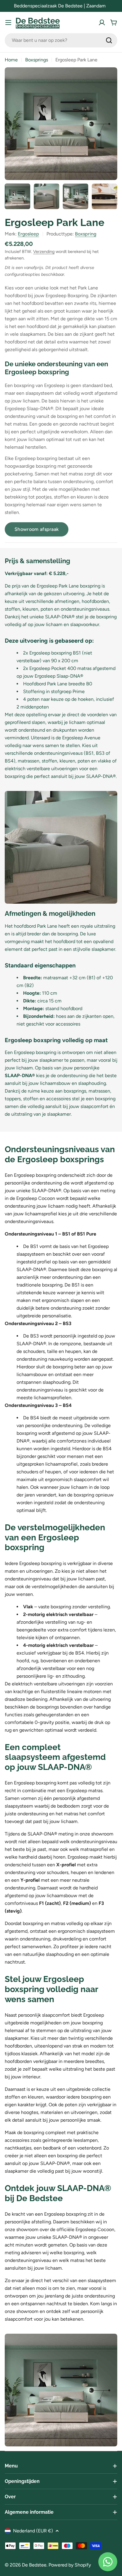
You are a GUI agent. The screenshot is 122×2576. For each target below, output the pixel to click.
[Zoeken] (109, 40)
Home (11, 60)
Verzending (44, 251)
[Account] (102, 23)
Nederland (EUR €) (33, 2531)
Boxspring (86, 234)
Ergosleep (28, 234)
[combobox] (61, 40)
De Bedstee (34, 2565)
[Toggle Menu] (8, 23)
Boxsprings (37, 60)
